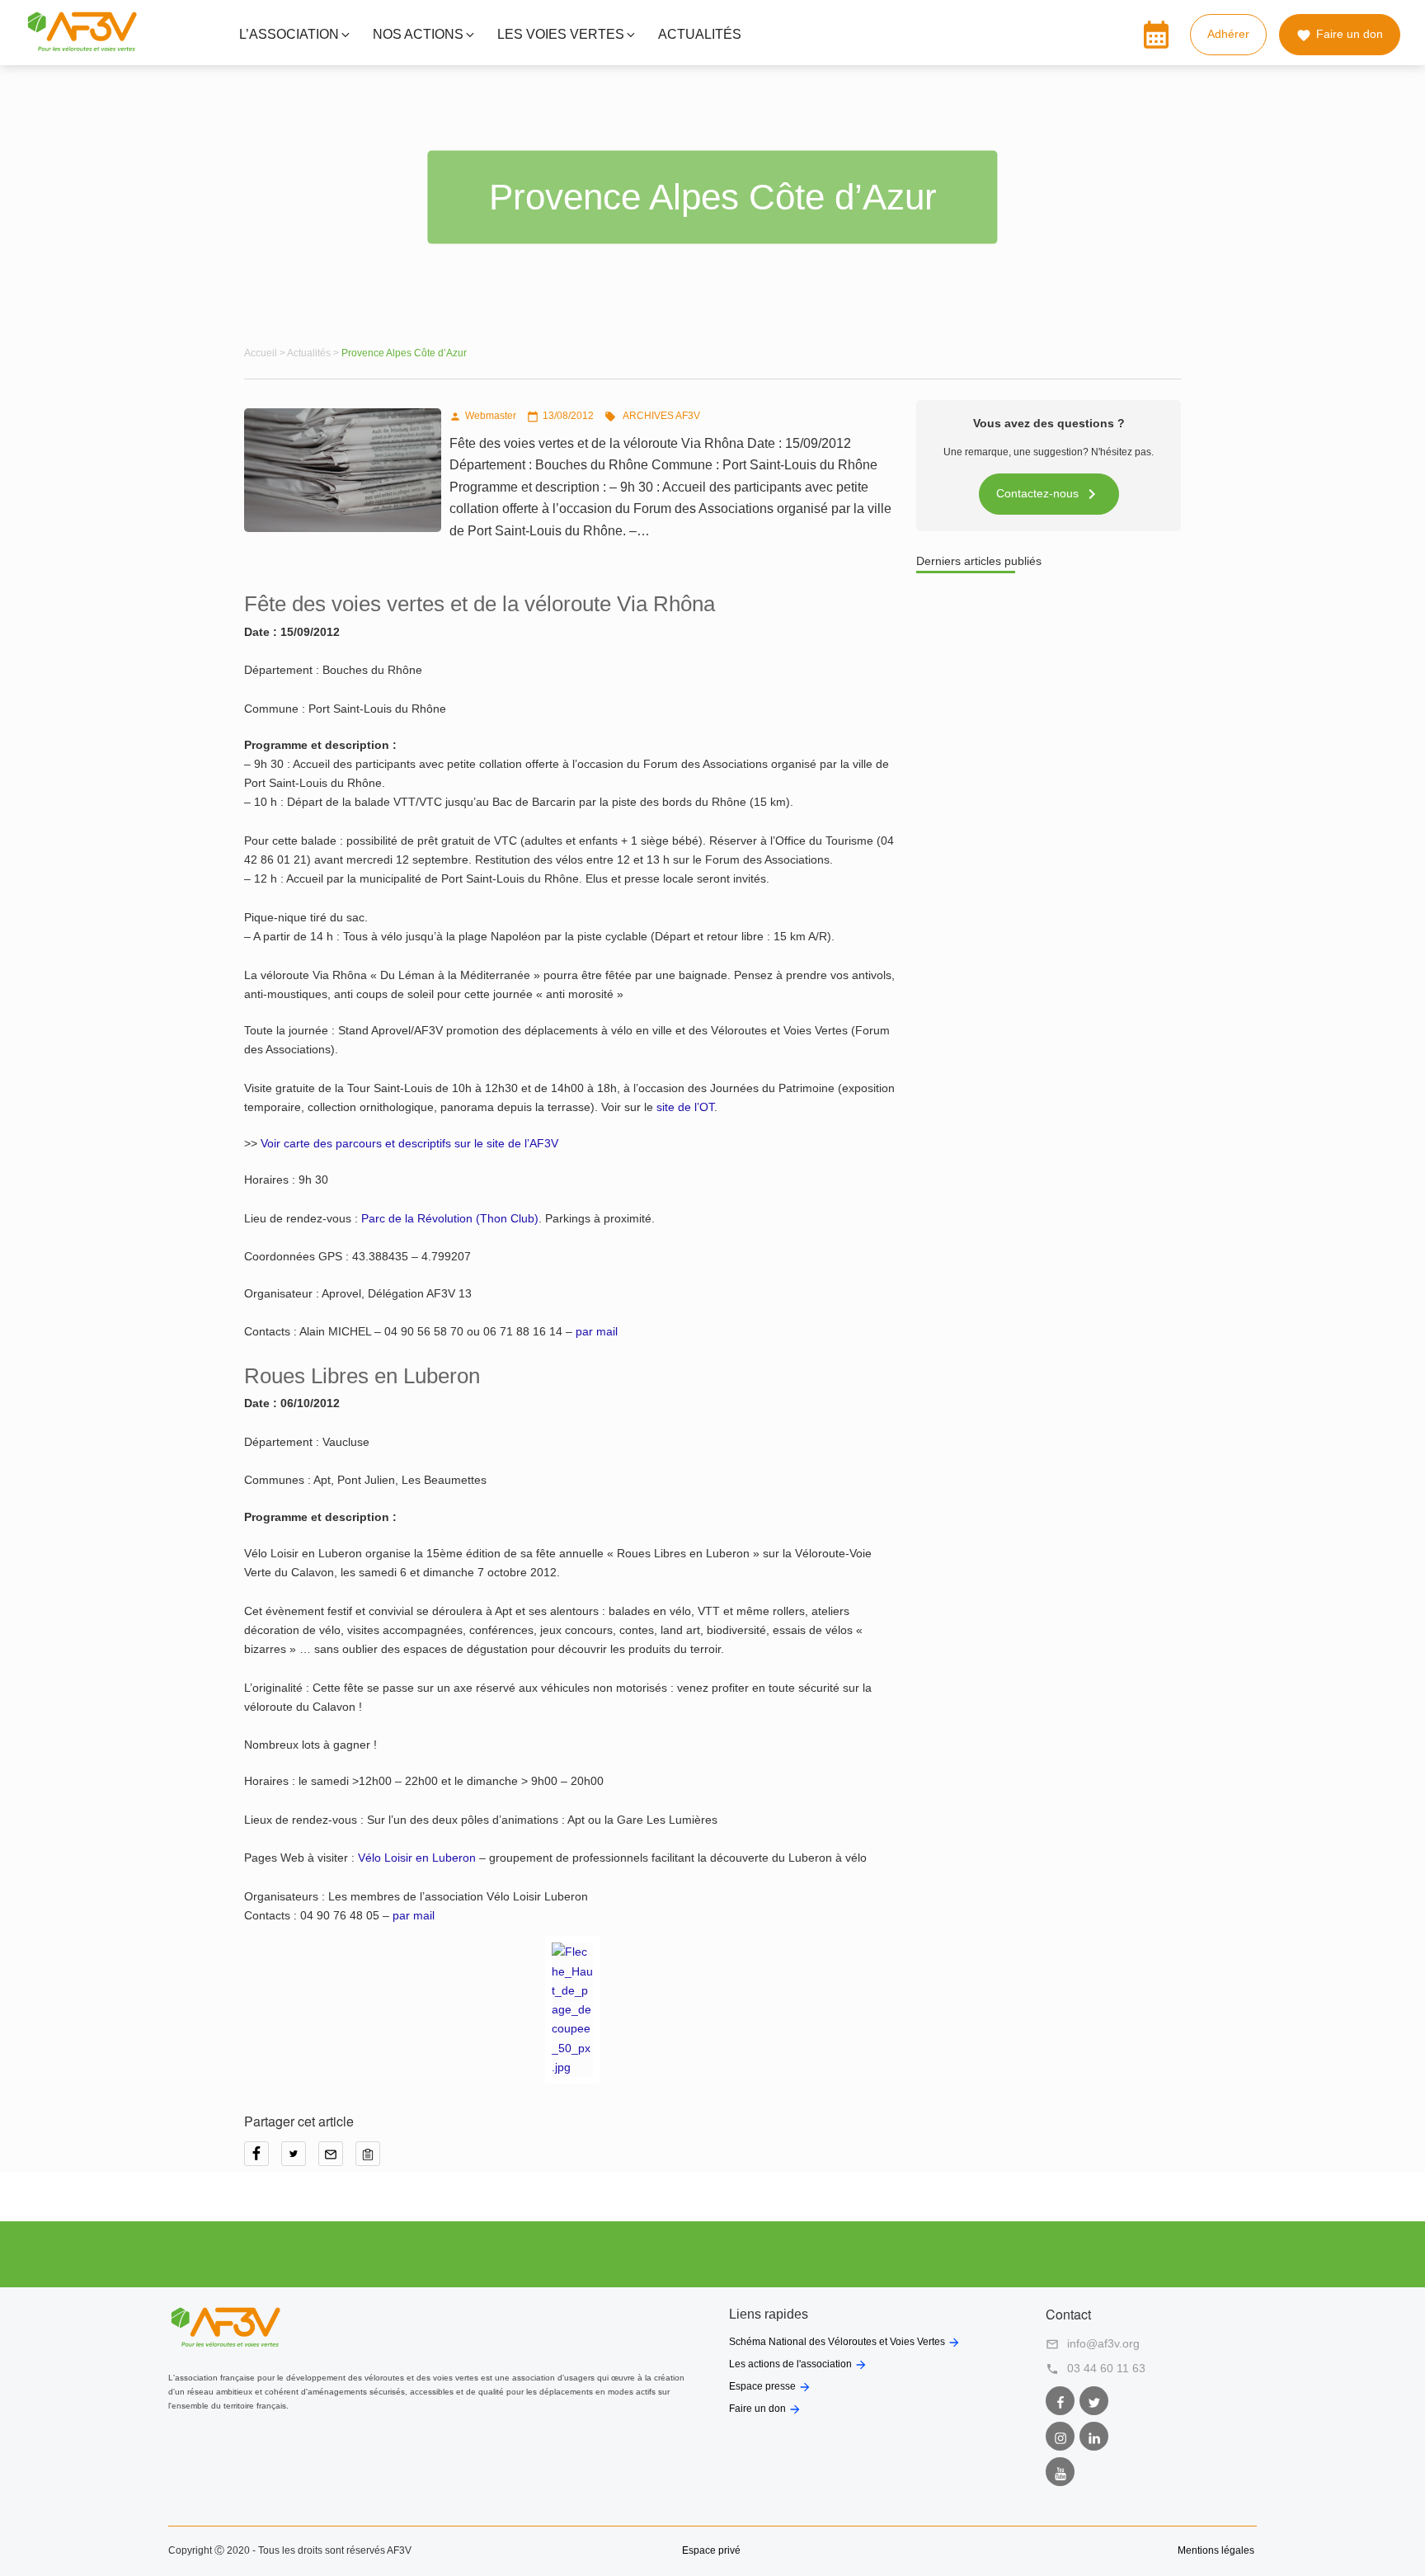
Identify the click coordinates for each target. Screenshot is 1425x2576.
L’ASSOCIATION (289, 34)
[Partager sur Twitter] (300, 2159)
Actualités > (314, 353)
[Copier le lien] (372, 2159)
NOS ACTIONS (418, 34)
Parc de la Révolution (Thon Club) (450, 1218)
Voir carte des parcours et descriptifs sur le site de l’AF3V (409, 1143)
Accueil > (266, 353)
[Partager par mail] (337, 2159)
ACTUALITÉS (700, 34)
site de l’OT (685, 1107)
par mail (597, 1331)
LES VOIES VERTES (561, 34)
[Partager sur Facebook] (263, 2159)
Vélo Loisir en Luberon (417, 1858)
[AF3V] (82, 48)
